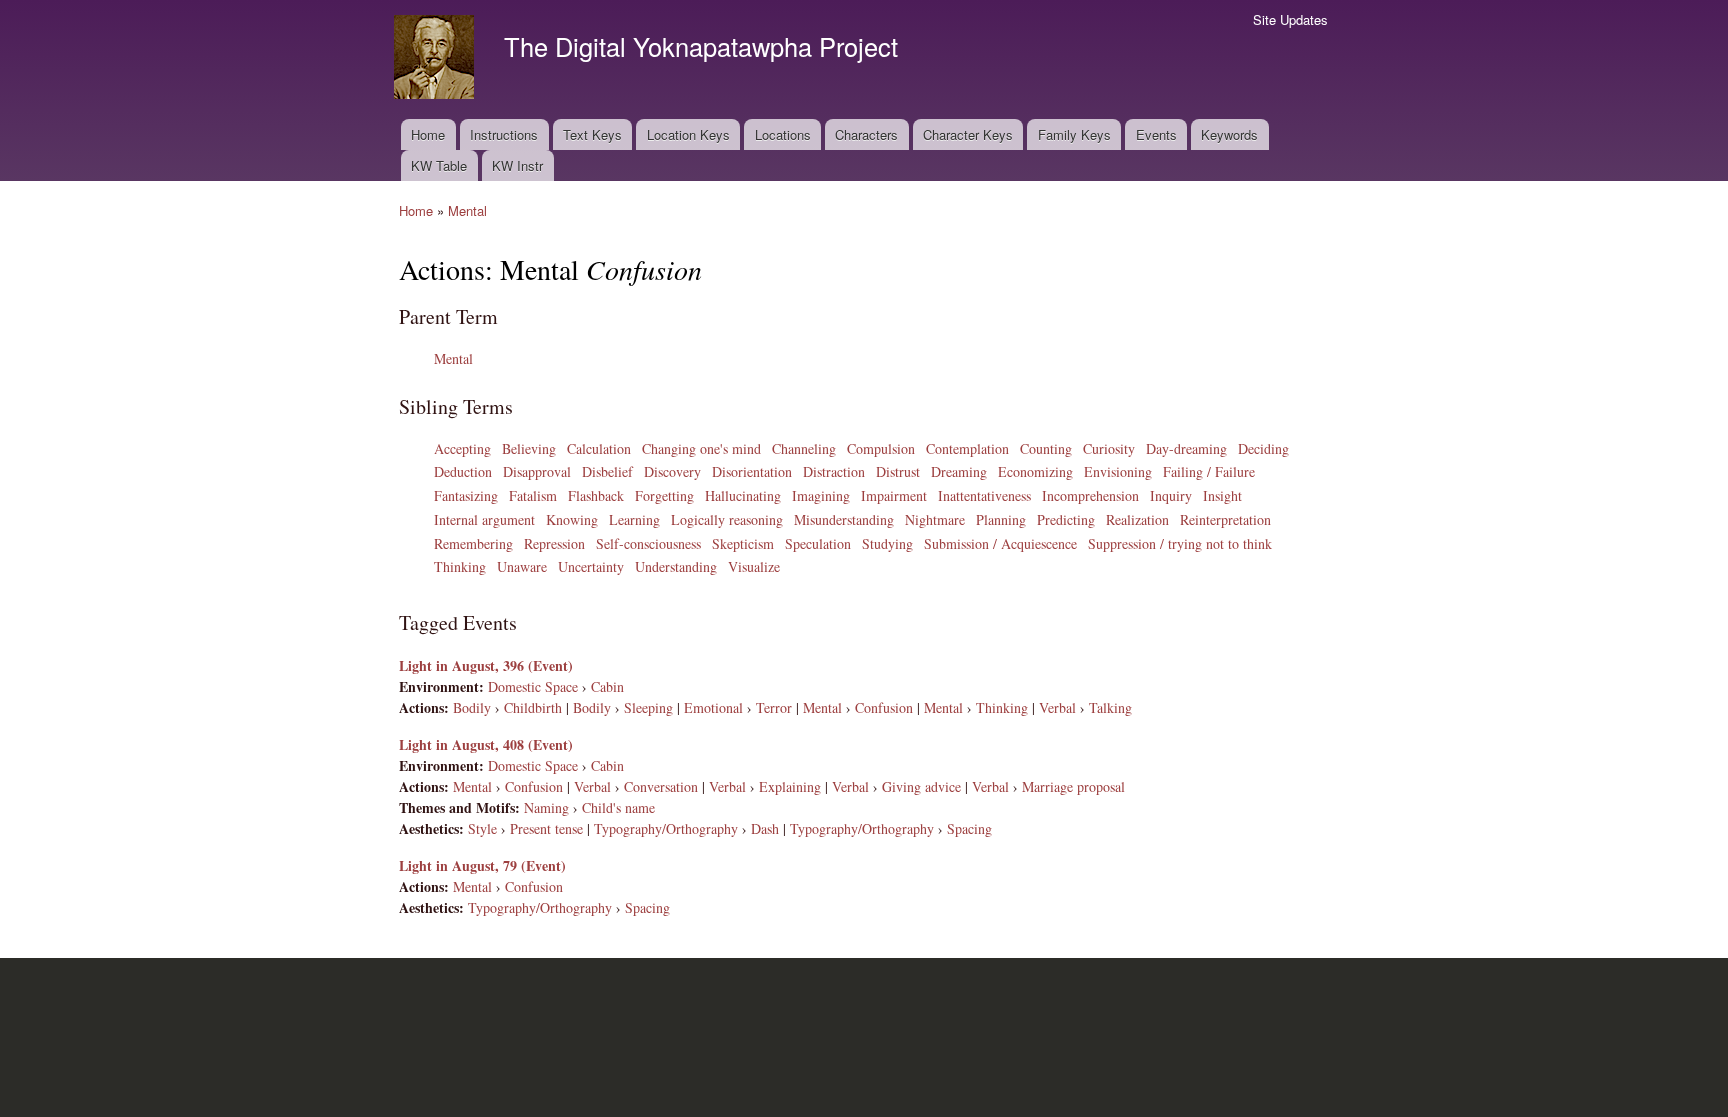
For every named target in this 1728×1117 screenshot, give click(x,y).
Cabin (607, 686)
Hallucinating (743, 495)
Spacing (969, 828)
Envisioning (1118, 471)
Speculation (818, 543)
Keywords (1229, 134)
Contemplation (967, 448)
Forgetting (664, 495)
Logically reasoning (727, 519)
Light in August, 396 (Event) (486, 665)
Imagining (821, 495)
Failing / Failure (1209, 471)
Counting (1046, 448)
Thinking (460, 566)
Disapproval (537, 471)
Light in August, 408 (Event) (486, 744)
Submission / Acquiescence (1000, 543)
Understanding (676, 566)
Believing (529, 448)
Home (428, 134)
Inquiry (1171, 495)
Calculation (599, 448)
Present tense (546, 828)
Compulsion (881, 448)
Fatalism (533, 495)
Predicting (1066, 519)
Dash (765, 828)
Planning (1001, 519)
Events (1156, 134)
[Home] (436, 59)
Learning (634, 519)
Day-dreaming (1186, 448)
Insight (1222, 495)
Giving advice (921, 786)
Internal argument (484, 519)
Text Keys (592, 134)
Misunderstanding (844, 519)
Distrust (898, 471)
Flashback (596, 495)
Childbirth (533, 707)
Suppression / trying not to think (1180, 543)
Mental (467, 210)
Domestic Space (533, 686)
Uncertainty (591, 566)
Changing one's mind (701, 448)
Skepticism (743, 543)
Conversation (661, 786)
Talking (1110, 707)
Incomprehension (1090, 495)
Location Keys (688, 134)
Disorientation (752, 471)
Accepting (462, 448)
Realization (1137, 519)
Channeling (804, 448)
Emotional (713, 707)
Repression (554, 543)
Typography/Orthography (666, 828)
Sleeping (648, 707)
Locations (783, 134)
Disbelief (607, 471)
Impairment (894, 495)
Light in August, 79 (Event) (482, 865)
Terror (774, 707)
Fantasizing (466, 495)
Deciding (1263, 448)
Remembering (473, 543)
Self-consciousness (648, 543)
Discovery (672, 471)
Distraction (834, 471)
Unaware (522, 566)
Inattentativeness (984, 495)
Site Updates (1290, 19)
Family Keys (1074, 134)
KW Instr (517, 165)
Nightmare (935, 519)
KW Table (439, 165)
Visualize (754, 566)
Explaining (790, 786)
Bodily (472, 707)
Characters (866, 134)
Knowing (572, 519)
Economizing (1035, 471)
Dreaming (959, 471)
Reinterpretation (1225, 519)
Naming (546, 807)
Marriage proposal (1073, 786)
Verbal (1057, 707)
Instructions (504, 134)
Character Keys (968, 134)
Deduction (463, 471)
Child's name (618, 807)
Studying (887, 543)
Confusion (884, 707)
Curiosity (1109, 448)
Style (482, 828)
